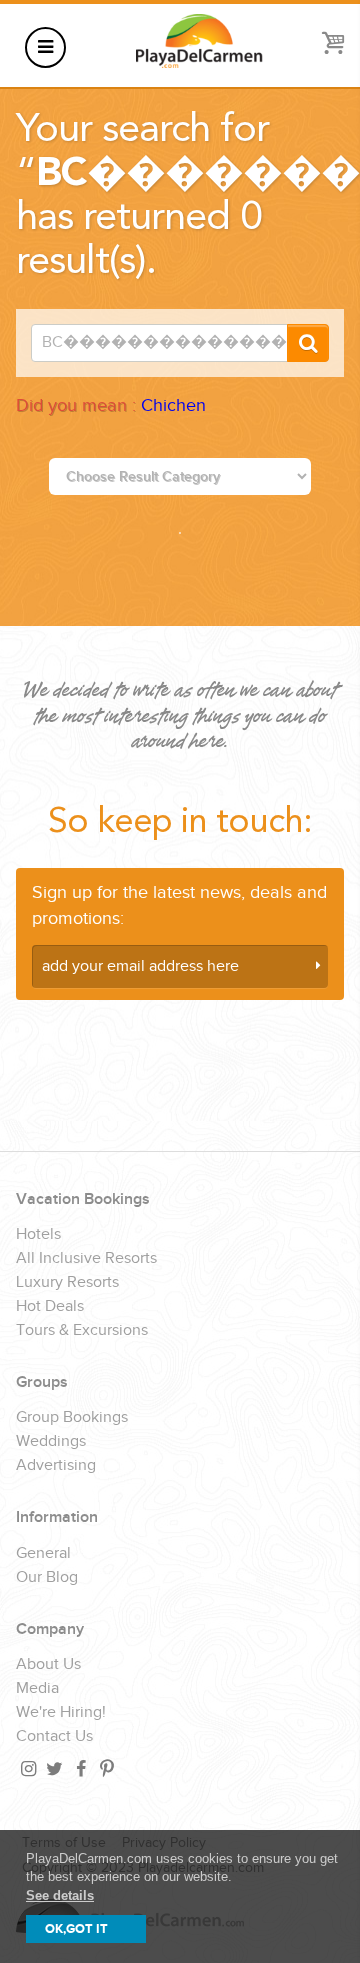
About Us (48, 1665)
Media (37, 1689)
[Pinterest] (105, 1768)
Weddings (51, 1442)
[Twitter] (53, 1768)
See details (60, 1895)
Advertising (56, 1466)
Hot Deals (50, 1307)
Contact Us (54, 1737)
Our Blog (47, 1578)
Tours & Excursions (82, 1331)
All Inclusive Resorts (86, 1259)
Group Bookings (72, 1418)
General (43, 1554)
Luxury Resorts (67, 1283)
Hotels (38, 1235)
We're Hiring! (61, 1713)
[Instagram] (27, 1768)
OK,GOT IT (76, 1929)
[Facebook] (79, 1768)
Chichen (173, 405)
